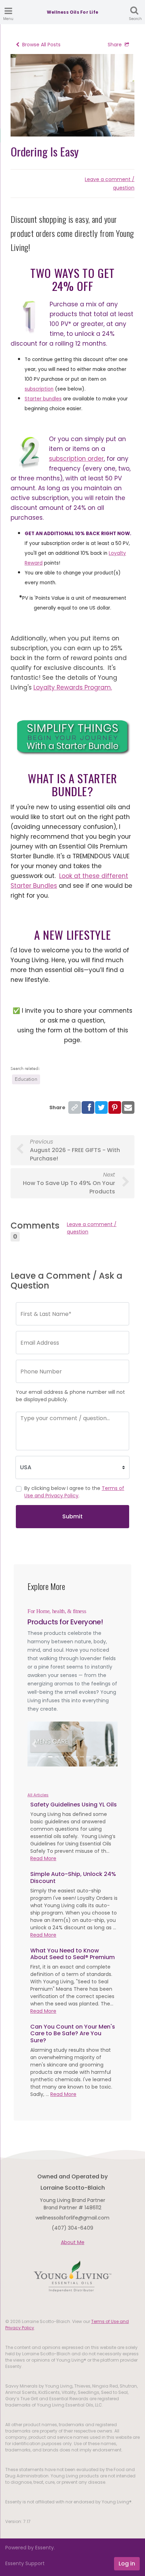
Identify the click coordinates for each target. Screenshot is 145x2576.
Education (26, 1079)
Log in (127, 2564)
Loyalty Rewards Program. (73, 687)
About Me (73, 2242)
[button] (34, 1744)
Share (115, 45)
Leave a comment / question (92, 1228)
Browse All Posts (41, 45)
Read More (43, 1858)
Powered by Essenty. (30, 2548)
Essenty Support (25, 2563)
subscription (39, 389)
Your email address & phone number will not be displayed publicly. (70, 1396)
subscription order (76, 459)
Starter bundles (43, 399)
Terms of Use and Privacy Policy (74, 1492)
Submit (72, 1516)
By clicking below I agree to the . (74, 1492)
